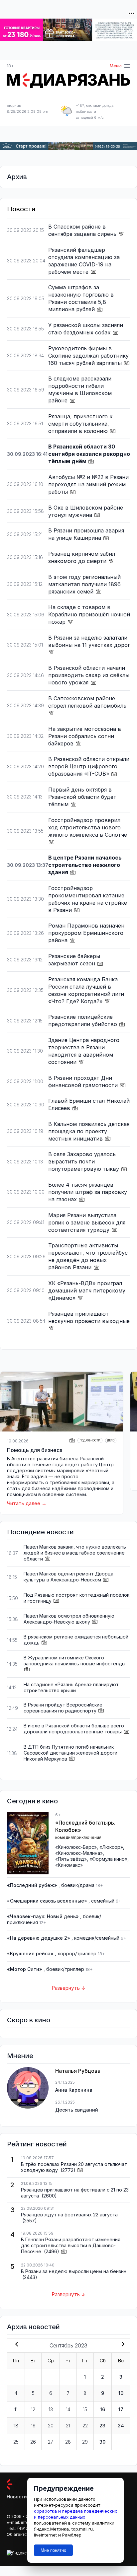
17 (121, 2409)
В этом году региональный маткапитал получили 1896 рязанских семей (84, 584)
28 (68, 2442)
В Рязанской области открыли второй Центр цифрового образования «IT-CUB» (89, 766)
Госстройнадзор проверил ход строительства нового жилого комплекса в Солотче (88, 827)
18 (16, 2426)
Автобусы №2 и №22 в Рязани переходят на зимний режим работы (88, 484)
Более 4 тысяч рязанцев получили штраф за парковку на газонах (88, 1192)
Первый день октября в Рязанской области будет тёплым (82, 797)
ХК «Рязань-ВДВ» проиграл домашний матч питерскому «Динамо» (87, 1290)
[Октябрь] (122, 2345)
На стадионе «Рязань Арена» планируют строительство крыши (71, 1687)
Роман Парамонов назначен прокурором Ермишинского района (86, 933)
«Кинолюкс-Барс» (76, 1847)
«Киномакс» (69, 1865)
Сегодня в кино (32, 1801)
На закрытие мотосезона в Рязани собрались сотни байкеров (85, 736)
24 (121, 2426)
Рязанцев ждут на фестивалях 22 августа (69, 2215)
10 (121, 2393)
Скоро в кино (29, 2020)
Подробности (90, 1440)
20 (51, 2426)
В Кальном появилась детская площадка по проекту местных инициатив (89, 1131)
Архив (17, 177)
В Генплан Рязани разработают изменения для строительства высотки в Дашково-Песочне (71, 2245)
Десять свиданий (77, 2110)
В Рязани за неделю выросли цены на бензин (74, 2271)
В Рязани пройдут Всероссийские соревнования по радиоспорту (63, 1708)
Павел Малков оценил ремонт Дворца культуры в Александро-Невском (68, 1577)
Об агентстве (20, 2534)
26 (33, 2442)
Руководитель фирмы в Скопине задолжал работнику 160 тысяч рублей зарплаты (88, 356)
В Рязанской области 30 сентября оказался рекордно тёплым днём (89, 454)
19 (33, 2426)
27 (51, 2442)
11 (16, 2409)
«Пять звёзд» (71, 1859)
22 (85, 2426)
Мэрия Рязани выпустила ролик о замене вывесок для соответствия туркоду (87, 1222)
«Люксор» (111, 1847)
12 (33, 2409)
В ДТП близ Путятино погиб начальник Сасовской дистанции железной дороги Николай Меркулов (70, 1753)
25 (16, 2442)
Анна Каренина (74, 2090)
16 (103, 2409)
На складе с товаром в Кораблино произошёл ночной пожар (89, 614)
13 (51, 2409)
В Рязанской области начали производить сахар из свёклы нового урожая (89, 675)
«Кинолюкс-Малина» (79, 1853)
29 (85, 2442)
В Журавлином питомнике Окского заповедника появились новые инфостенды (74, 1661)
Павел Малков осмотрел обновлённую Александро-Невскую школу (69, 1619)
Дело (111, 1440)
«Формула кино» (108, 1859)
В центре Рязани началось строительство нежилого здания (85, 865)
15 (85, 2409)
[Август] (15, 2345)
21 (68, 2426)
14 (68, 2409)
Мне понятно (53, 2550)
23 (102, 2426)
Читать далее (24, 1503)
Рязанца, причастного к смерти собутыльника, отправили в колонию (80, 424)
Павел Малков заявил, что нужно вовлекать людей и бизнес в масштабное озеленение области (75, 1553)
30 (102, 2442)
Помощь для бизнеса (35, 1450)
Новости (17, 2497)
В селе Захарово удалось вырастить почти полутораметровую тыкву (84, 1161)
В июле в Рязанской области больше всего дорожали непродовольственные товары (74, 1729)
